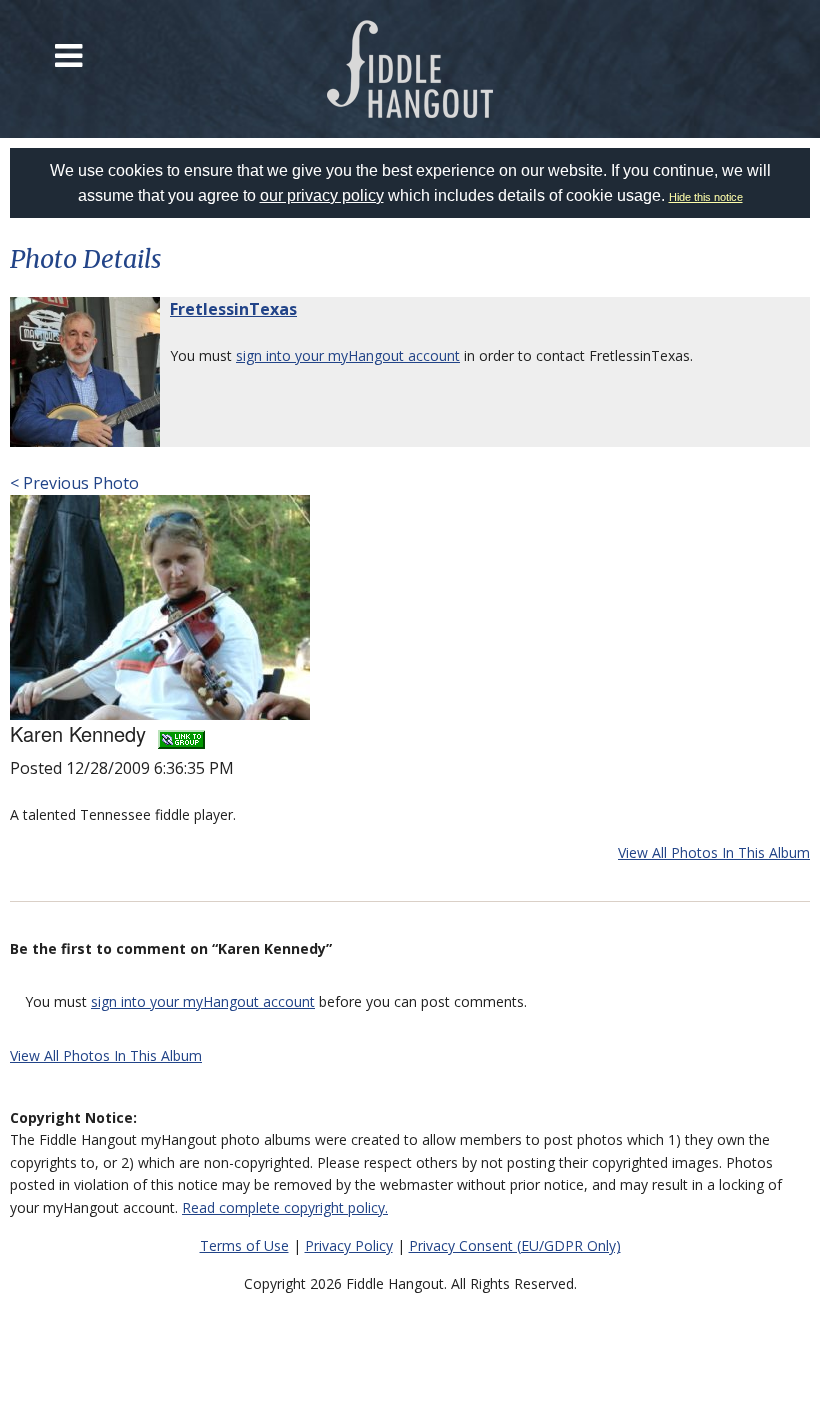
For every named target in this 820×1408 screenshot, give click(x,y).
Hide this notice (706, 197)
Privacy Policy (349, 1245)
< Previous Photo (74, 483)
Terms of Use (244, 1245)
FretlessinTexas (233, 309)
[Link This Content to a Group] (181, 733)
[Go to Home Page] (410, 69)
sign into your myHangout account (348, 355)
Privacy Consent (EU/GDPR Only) (515, 1245)
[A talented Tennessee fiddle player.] (160, 606)
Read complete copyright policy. (285, 1207)
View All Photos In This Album (714, 852)
